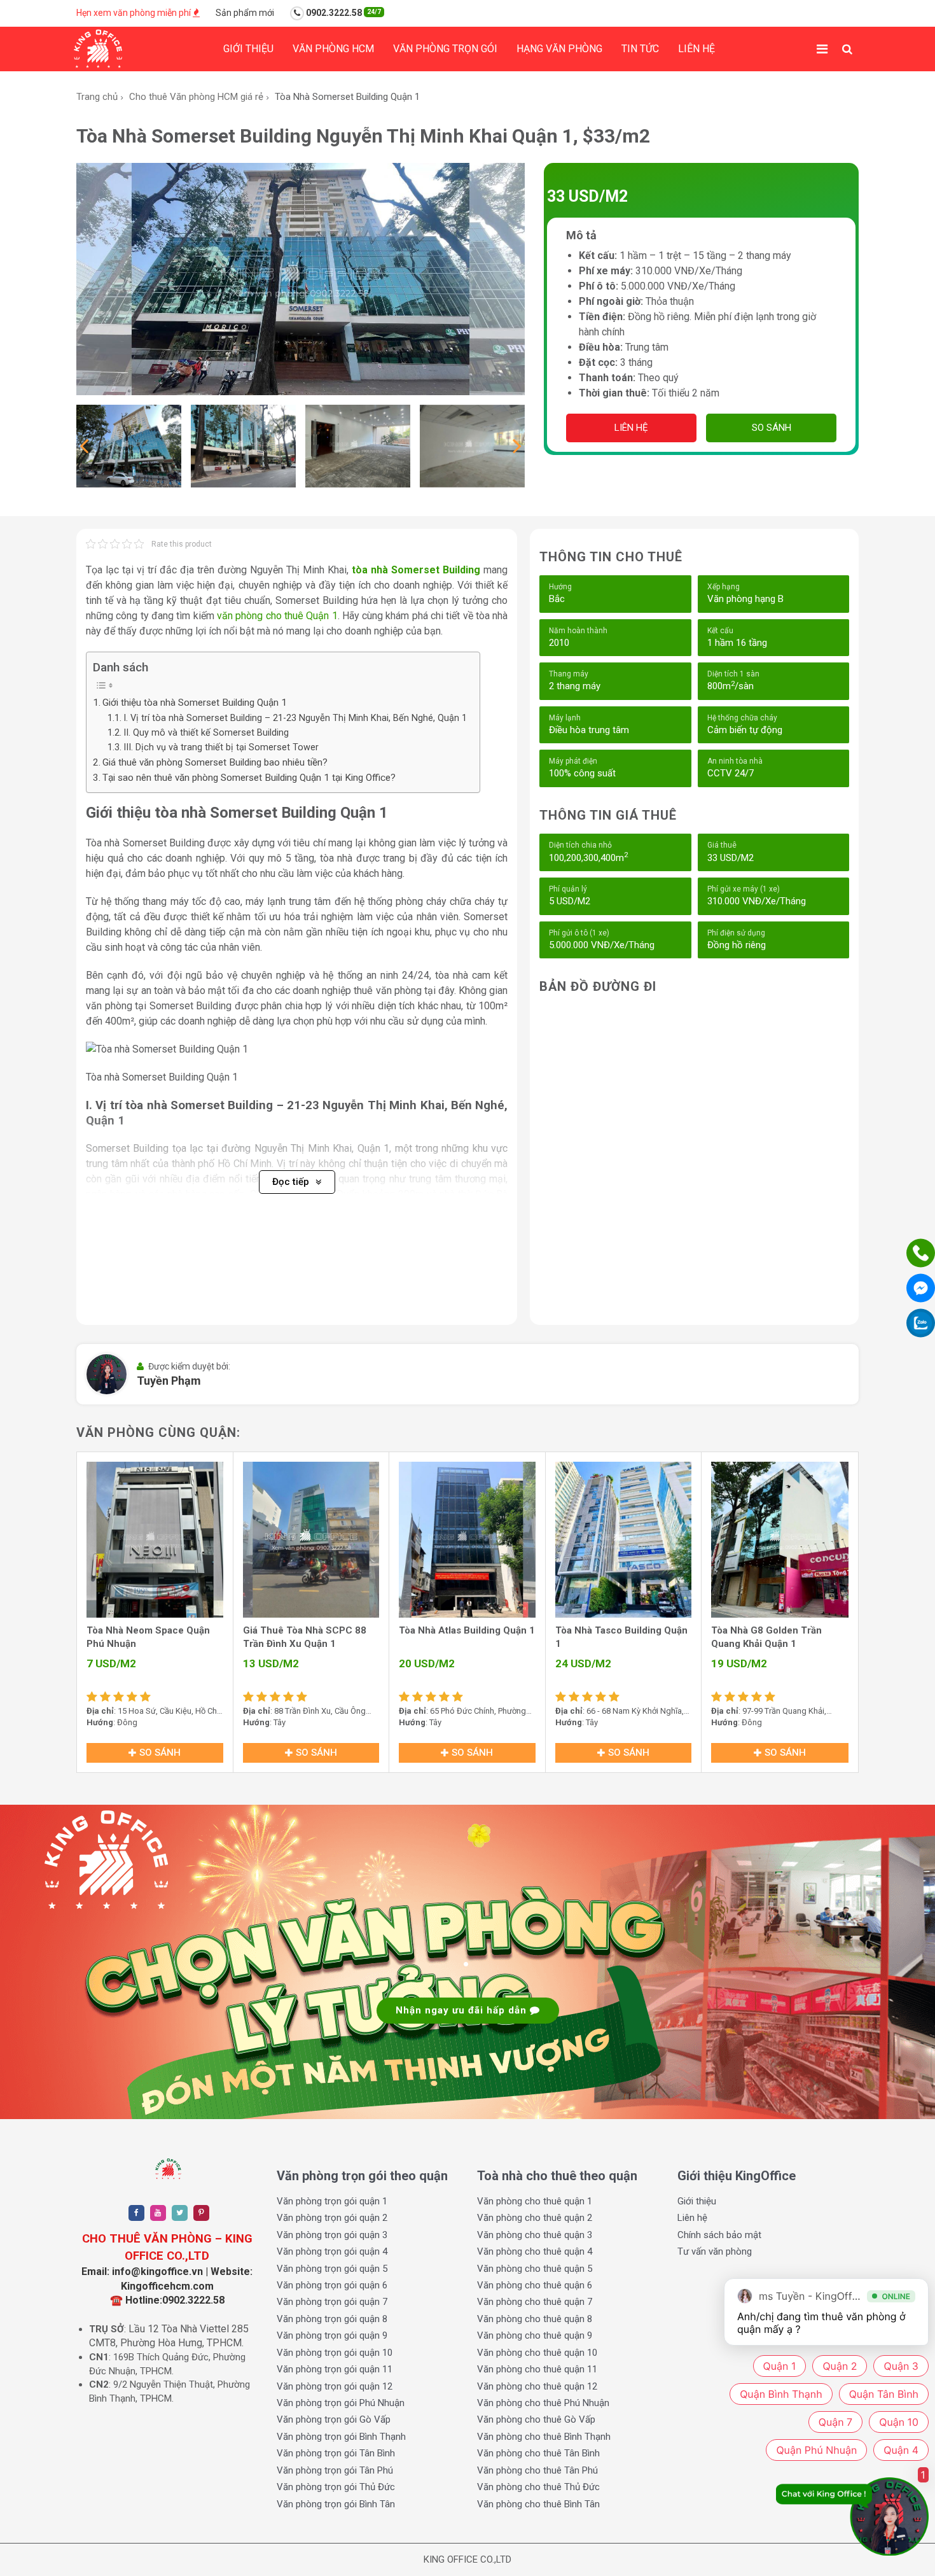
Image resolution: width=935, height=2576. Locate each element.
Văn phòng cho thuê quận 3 (535, 2235)
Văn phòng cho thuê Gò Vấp (536, 2419)
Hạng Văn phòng (559, 49)
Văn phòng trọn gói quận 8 (332, 2319)
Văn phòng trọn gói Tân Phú (335, 2470)
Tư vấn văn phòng (715, 2251)
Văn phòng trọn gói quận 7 (332, 2302)
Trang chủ (97, 97)
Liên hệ (696, 49)
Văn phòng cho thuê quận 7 (535, 2302)
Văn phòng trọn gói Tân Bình (336, 2453)
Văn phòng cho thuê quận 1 (535, 2201)
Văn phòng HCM (333, 49)
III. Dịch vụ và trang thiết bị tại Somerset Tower (221, 747)
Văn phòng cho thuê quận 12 (537, 2386)
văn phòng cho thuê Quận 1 (277, 616)
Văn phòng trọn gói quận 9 (332, 2335)
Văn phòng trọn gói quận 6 (332, 2285)
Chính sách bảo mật (719, 2235)
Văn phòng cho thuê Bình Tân (538, 2504)
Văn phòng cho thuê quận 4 (535, 2251)
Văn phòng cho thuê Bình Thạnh (544, 2437)
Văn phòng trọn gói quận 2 (332, 2218)
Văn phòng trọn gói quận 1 (332, 2201)
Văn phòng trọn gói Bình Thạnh (341, 2437)
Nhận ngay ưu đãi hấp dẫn (463, 2010)
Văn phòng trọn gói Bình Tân (336, 2504)
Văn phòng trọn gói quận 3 (332, 2235)
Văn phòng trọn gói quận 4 (332, 2251)
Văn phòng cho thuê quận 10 (537, 2353)
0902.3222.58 (343, 13)
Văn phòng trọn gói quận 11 (335, 2369)
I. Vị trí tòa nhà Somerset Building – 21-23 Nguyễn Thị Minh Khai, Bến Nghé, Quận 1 (295, 718)
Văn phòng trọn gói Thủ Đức (336, 2487)
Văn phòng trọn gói (445, 49)
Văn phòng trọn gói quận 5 (332, 2269)
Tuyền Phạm (169, 1381)
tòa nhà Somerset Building (416, 570)
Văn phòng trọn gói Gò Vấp (334, 2419)
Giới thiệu (248, 49)
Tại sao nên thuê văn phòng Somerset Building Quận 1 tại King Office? (249, 778)
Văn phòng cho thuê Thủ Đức (538, 2487)
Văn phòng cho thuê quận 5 (535, 2269)
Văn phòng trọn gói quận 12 (335, 2386)
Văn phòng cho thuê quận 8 (535, 2319)
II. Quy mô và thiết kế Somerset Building (206, 733)
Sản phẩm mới (245, 13)
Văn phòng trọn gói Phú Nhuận (341, 2403)
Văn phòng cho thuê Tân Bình (538, 2453)
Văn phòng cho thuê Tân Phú (537, 2470)
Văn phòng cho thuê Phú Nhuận (543, 2403)
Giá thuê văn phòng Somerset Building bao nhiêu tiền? (215, 762)
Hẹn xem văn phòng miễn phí (135, 13)
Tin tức (640, 49)
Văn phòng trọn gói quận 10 (335, 2353)
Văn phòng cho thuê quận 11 (537, 2369)
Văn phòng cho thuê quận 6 (535, 2285)
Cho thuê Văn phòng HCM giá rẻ (196, 97)
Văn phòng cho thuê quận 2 (535, 2218)
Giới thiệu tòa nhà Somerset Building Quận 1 (195, 703)
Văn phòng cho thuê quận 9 (535, 2335)
